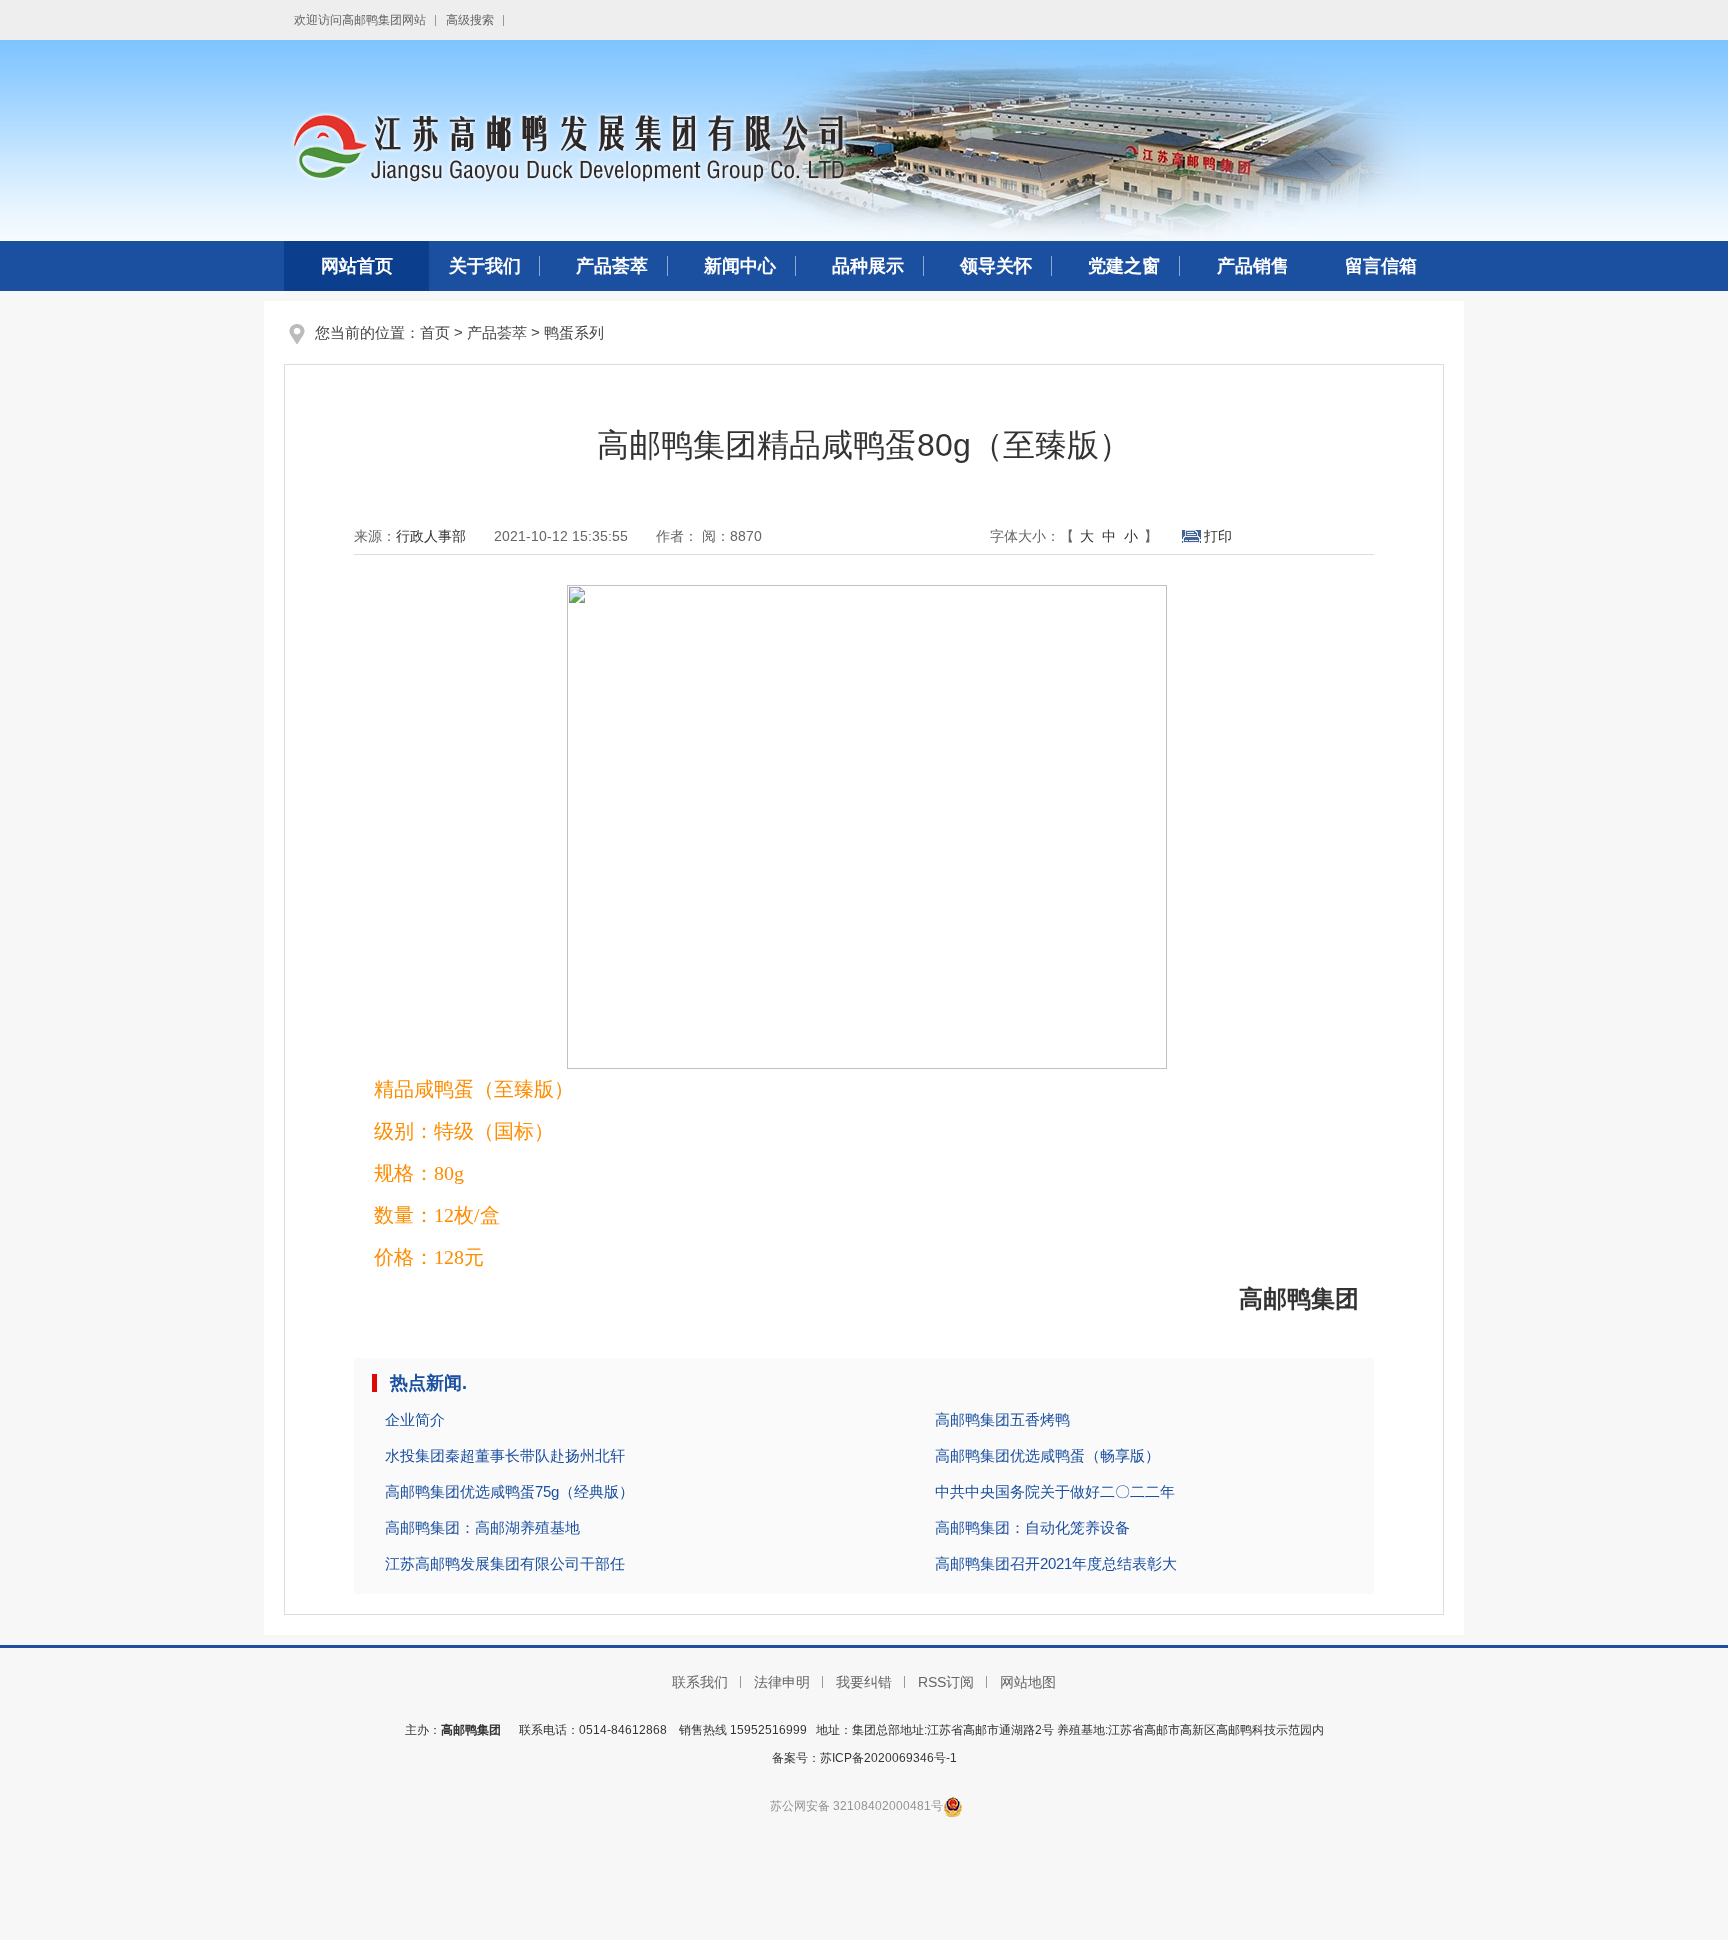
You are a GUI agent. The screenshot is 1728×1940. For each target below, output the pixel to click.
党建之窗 (1124, 266)
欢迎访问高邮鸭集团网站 (360, 20)
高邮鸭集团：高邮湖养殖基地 (482, 1527)
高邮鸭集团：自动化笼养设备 (1032, 1527)
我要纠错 (864, 1682)
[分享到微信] (1286, 537)
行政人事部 (431, 536)
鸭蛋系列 (574, 332)
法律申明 (782, 1682)
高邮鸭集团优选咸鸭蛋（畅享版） (1047, 1455)
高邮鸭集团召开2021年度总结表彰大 (1056, 1563)
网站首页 (357, 266)
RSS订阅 (946, 1682)
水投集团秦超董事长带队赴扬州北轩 (505, 1455)
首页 (435, 332)
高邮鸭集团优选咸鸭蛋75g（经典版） (509, 1491)
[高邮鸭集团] (864, 139)
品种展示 (868, 266)
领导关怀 (996, 266)
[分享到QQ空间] (1360, 537)
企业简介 (415, 1419)
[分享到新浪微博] (1323, 537)
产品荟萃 (612, 266)
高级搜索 (470, 20)
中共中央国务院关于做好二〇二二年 (1055, 1491)
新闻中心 (740, 266)
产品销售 (1253, 266)
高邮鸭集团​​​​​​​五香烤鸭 (1002, 1419)
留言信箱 (1381, 266)
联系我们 (700, 1682)
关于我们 (485, 266)
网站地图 (1028, 1682)
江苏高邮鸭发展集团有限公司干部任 (505, 1563)
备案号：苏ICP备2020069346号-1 (864, 1758)
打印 (1218, 536)
